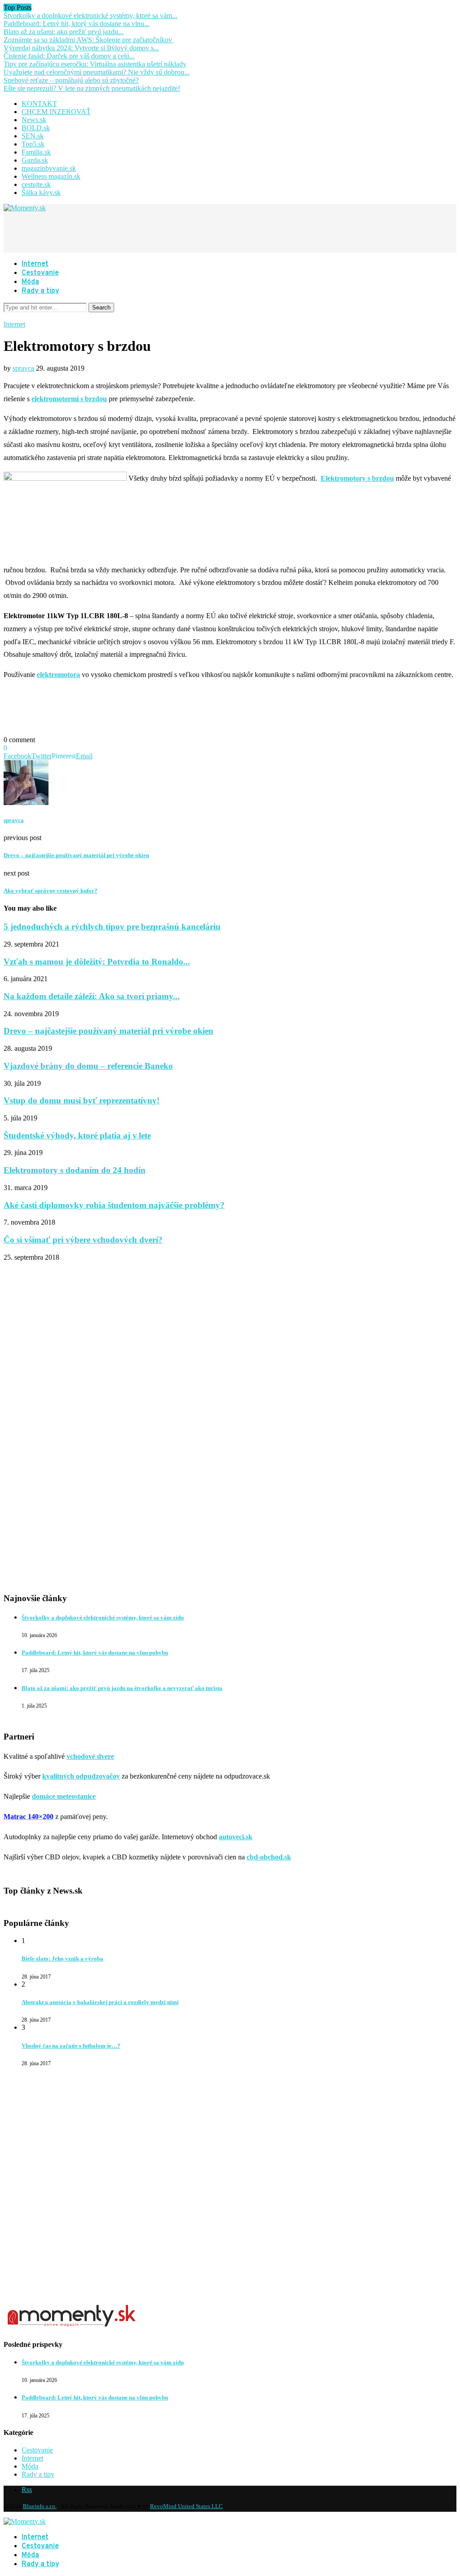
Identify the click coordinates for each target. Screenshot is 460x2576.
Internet (35, 264)
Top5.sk (33, 144)
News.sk (34, 120)
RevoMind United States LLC (186, 2506)
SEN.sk (33, 136)
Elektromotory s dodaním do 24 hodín (75, 1170)
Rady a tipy (40, 291)
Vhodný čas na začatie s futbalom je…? (71, 2046)
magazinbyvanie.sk (49, 168)
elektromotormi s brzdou (69, 399)
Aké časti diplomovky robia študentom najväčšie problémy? (114, 1205)
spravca (23, 368)
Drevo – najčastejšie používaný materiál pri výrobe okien (108, 1031)
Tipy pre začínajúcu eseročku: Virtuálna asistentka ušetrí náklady (95, 64)
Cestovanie (40, 273)
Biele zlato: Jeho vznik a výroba (62, 1959)
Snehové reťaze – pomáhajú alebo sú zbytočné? (71, 80)
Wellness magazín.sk (51, 176)
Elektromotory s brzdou (357, 478)
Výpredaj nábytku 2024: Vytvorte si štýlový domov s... (81, 48)
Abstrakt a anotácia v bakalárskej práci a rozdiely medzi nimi (100, 2002)
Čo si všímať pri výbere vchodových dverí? (83, 1240)
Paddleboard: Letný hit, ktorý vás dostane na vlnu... (77, 24)
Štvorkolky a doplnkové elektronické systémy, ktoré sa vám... (91, 15)
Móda (30, 282)
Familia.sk (36, 152)
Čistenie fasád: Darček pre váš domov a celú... (69, 56)
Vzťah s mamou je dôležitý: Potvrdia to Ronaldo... (97, 962)
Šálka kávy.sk (41, 193)
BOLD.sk (36, 128)
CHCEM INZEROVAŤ (56, 112)
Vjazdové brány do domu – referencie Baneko (88, 1066)
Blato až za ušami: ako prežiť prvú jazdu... (64, 32)
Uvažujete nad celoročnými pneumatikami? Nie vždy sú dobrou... (97, 72)
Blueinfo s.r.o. (40, 2506)
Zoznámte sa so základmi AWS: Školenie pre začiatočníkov (89, 40)
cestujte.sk (36, 184)
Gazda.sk (35, 160)
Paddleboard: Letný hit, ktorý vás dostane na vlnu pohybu (95, 1653)
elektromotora (58, 675)
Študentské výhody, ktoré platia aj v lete (77, 1135)
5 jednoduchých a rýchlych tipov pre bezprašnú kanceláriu (112, 927)
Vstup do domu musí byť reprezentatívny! (82, 1100)
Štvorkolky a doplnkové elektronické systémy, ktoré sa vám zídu (103, 1618)
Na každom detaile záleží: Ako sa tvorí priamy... (92, 996)
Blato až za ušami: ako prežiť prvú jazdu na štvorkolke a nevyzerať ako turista (122, 1688)
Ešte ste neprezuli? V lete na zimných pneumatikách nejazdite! (92, 88)
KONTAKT (39, 104)
